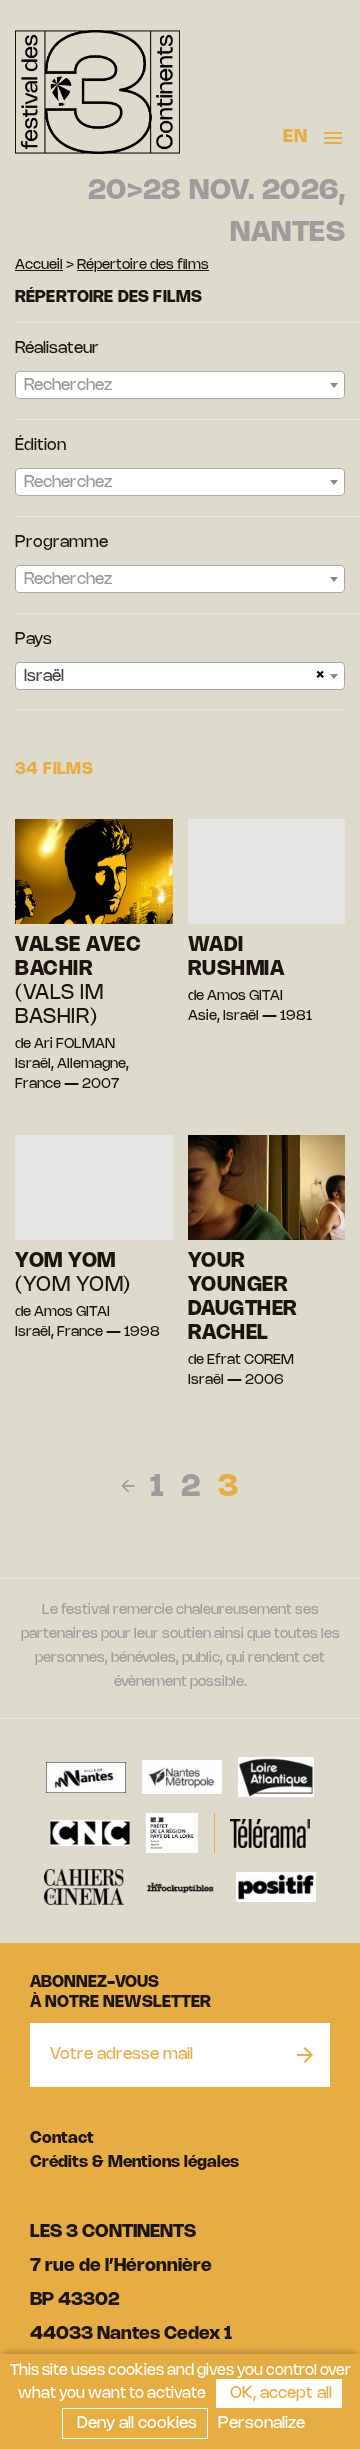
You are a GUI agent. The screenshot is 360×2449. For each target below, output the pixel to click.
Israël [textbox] (44, 676)
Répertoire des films (143, 265)
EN (295, 137)
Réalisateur (57, 348)
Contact (62, 2138)
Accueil (39, 265)
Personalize (261, 2423)
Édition (40, 445)
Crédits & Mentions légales (134, 2162)
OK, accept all (279, 2393)
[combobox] (180, 385)
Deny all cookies (135, 2423)
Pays (33, 639)
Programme (61, 542)
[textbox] (180, 386)
